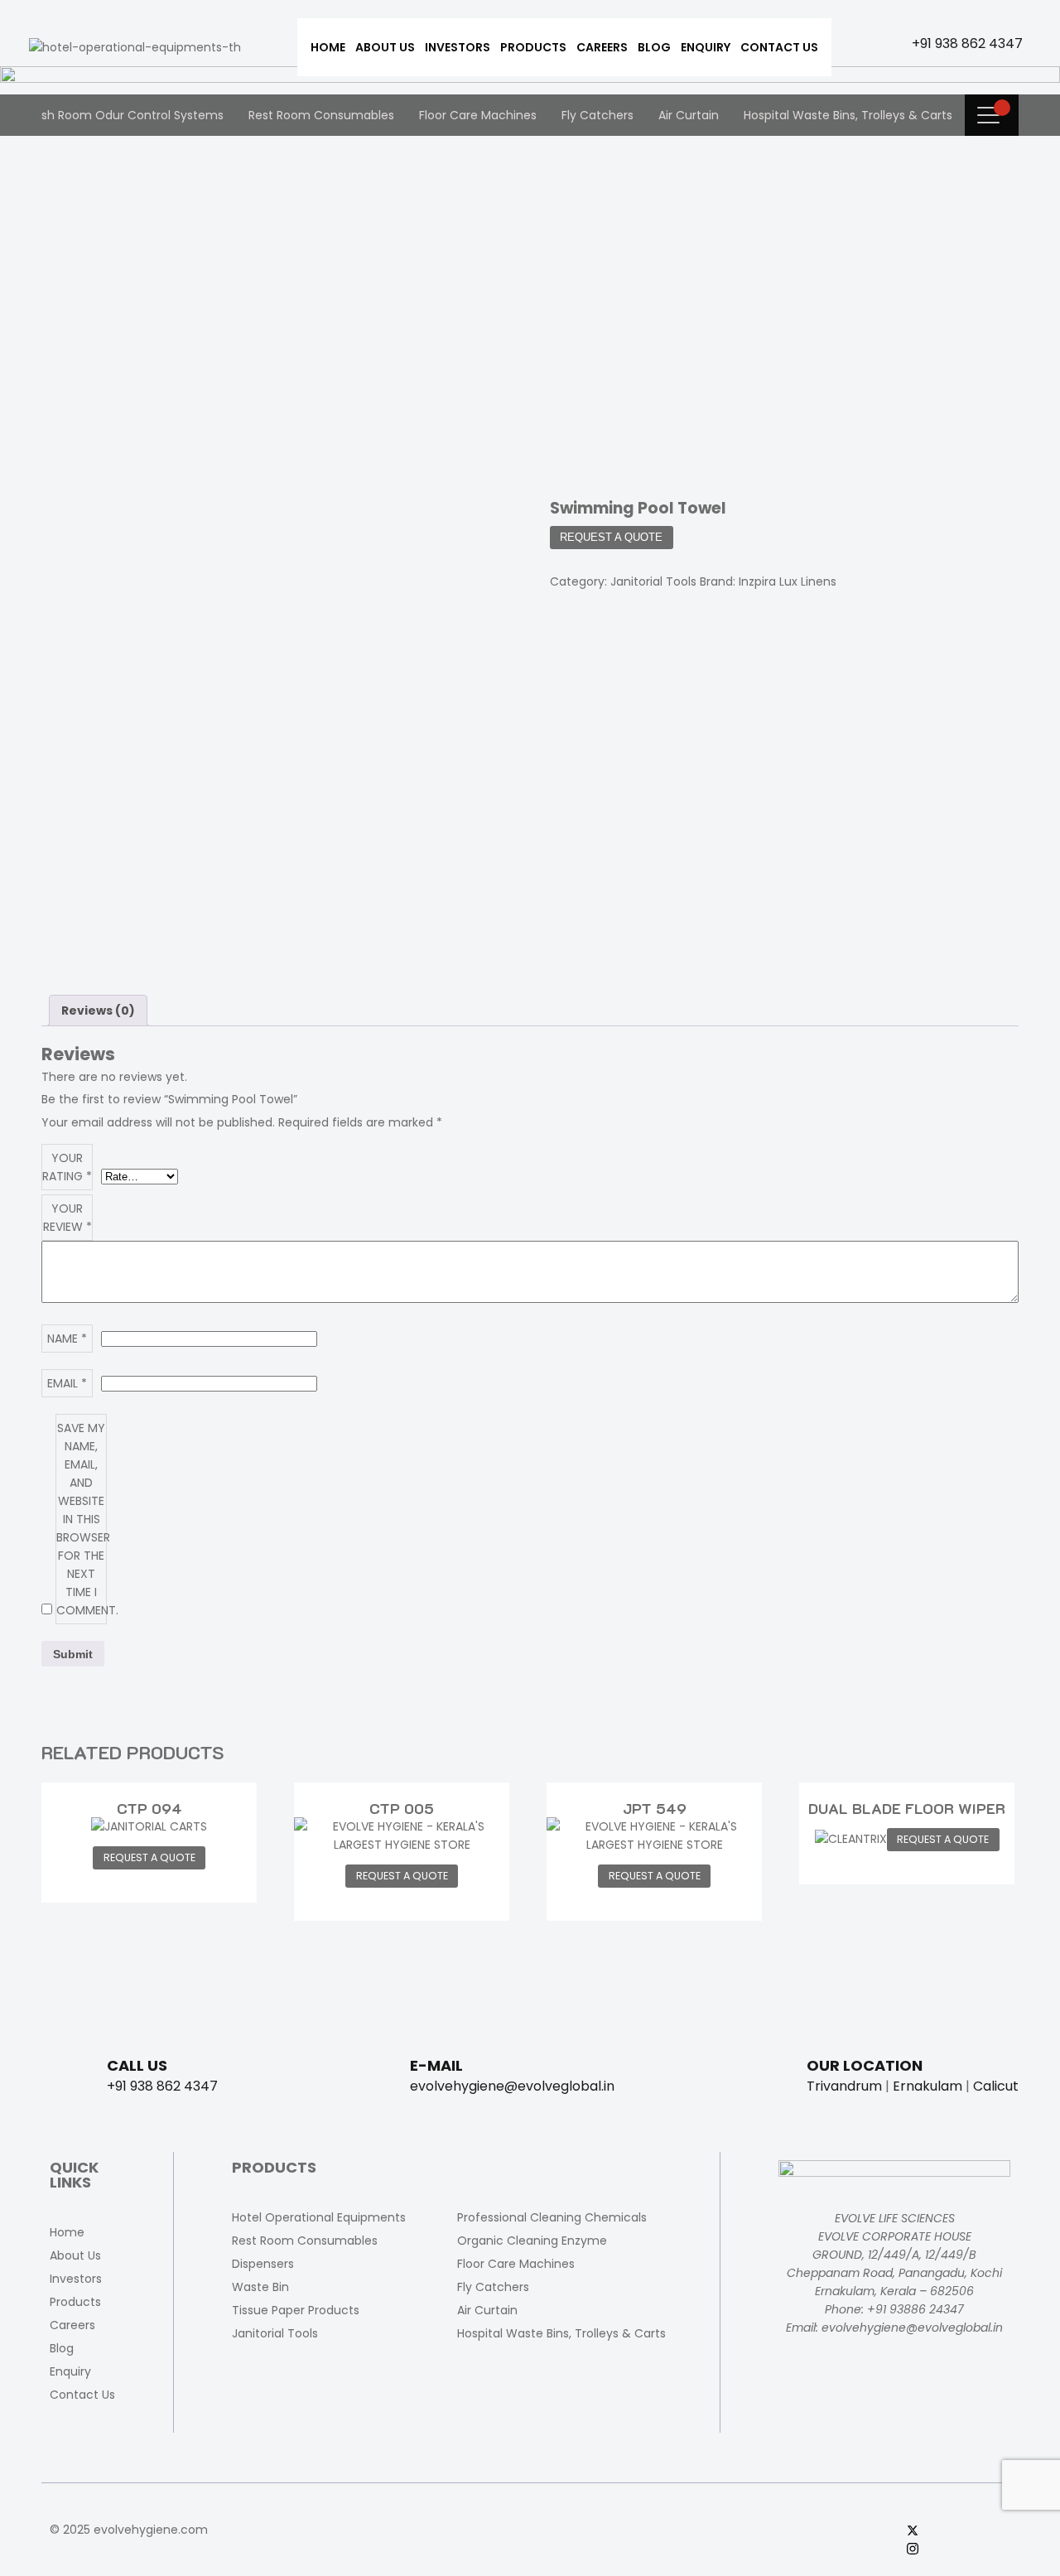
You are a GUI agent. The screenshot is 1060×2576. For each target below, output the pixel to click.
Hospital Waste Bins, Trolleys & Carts (848, 115)
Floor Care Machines (478, 115)
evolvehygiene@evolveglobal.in (512, 2086)
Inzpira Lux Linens (788, 581)
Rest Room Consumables (321, 115)
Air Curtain (689, 115)
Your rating (67, 1167)
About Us (385, 47)
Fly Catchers (597, 115)
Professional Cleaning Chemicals (552, 2217)
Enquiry (706, 47)
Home (328, 47)
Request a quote (611, 538)
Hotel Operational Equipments (319, 2217)
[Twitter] (959, 2530)
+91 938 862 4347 (967, 43)
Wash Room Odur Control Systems (123, 115)
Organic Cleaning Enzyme (532, 2241)
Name (67, 1339)
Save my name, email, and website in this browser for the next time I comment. (82, 1519)
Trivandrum (844, 2086)
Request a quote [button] (149, 1857)
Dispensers (263, 2264)
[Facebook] (959, 2511)
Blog (654, 47)
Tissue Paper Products (296, 2310)
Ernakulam (927, 2086)
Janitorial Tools (653, 581)
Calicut (996, 2086)
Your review (67, 1218)
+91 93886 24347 (915, 2309)
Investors (458, 47)
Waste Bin (260, 2287)
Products (533, 47)
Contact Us (779, 47)
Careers (602, 47)
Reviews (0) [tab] (98, 1011)
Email (67, 1383)
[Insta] (959, 2548)
